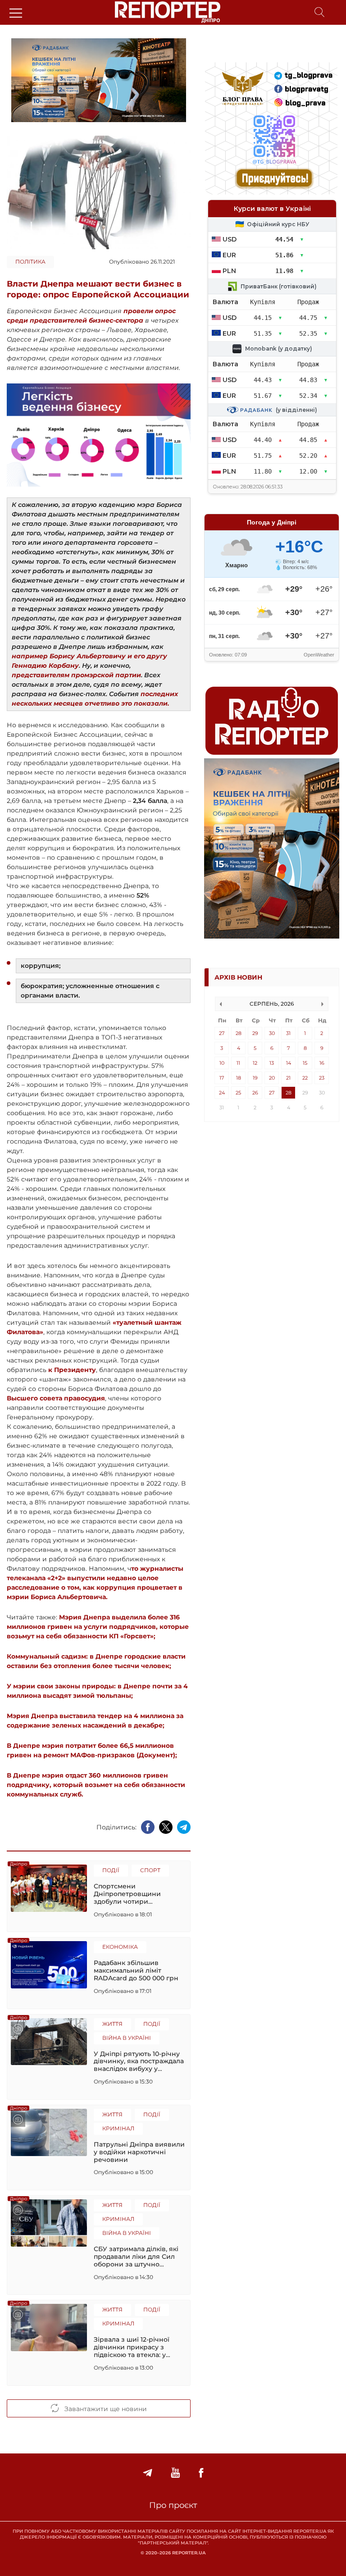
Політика (30, 262)
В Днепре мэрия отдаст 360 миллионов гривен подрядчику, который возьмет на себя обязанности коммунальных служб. (96, 1785)
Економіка (120, 1947)
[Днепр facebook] (201, 2473)
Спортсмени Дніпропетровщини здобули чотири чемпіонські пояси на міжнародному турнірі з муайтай (134, 1894)
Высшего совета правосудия (56, 1398)
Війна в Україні (127, 2038)
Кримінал (118, 2128)
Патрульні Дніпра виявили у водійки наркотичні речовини (139, 2152)
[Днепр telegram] (148, 2473)
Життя (112, 2024)
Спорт (150, 1870)
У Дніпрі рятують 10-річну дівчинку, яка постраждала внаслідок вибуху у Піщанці (139, 2061)
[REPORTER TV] (175, 2473)
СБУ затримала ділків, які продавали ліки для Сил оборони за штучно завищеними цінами (136, 2257)
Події (111, 1870)
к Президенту (71, 1370)
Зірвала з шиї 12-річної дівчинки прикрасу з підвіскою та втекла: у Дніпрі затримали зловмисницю (132, 2347)
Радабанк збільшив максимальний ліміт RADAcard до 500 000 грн (136, 1970)
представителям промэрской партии (76, 675)
